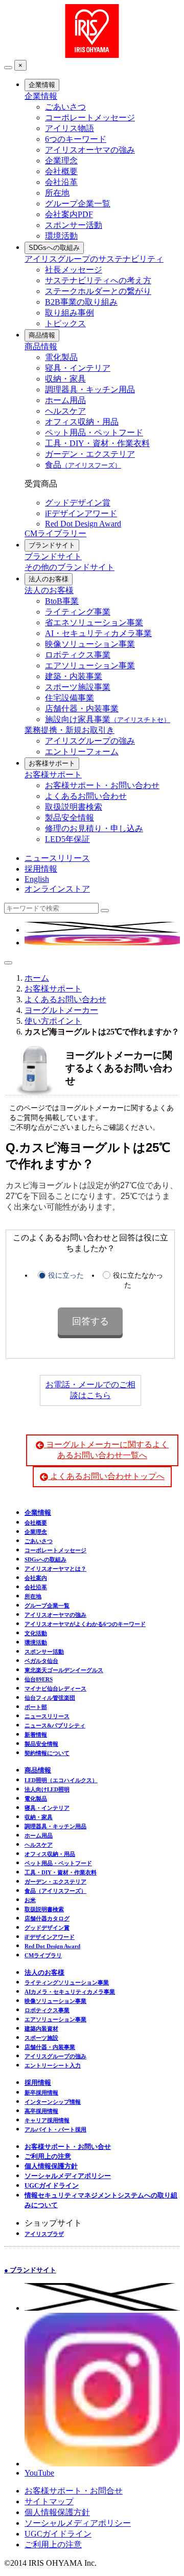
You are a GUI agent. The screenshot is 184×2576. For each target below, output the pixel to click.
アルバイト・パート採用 (55, 2129)
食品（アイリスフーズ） (55, 1891)
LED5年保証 (67, 839)
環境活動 (61, 236)
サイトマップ (49, 2501)
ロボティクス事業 (78, 655)
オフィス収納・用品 (82, 422)
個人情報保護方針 (51, 2166)
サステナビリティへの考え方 (98, 280)
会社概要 (61, 171)
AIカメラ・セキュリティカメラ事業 (70, 1992)
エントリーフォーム (82, 752)
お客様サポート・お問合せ (74, 2491)
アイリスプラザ (44, 2234)
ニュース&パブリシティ (55, 1725)
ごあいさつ (65, 107)
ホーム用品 (65, 400)
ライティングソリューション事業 (67, 1982)
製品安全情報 (70, 818)
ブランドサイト (52, 545)
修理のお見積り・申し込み (94, 828)
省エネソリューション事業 (94, 622)
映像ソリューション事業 (90, 644)
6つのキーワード (76, 139)
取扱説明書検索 (74, 807)
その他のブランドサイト (70, 567)
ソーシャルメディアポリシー (68, 2176)
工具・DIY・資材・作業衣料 (97, 443)
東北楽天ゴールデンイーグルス (64, 1670)
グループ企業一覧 (78, 204)
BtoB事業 (62, 601)
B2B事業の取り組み (81, 302)
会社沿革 (61, 182)
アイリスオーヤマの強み (90, 150)
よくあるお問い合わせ (86, 796)
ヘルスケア (65, 411)
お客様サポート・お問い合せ (68, 2147)
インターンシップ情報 (53, 2102)
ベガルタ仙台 (41, 1661)
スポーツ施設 (41, 2038)
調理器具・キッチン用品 (90, 389)
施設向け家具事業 (108, 719)
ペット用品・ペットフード (94, 432)
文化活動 (36, 1633)
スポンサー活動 (74, 225)
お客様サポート (52, 763)
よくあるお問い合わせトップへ (106, 1476)
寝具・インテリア (78, 368)
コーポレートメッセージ (90, 118)
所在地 (57, 193)
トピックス (65, 323)
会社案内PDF (69, 214)
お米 (30, 1900)
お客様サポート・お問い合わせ (102, 785)
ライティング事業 (78, 612)
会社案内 (36, 1578)
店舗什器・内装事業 (82, 709)
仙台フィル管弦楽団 (50, 1698)
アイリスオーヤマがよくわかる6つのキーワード (85, 1624)
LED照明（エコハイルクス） (61, 1780)
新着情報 (36, 1735)
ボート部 (36, 1707)
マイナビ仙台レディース (55, 1688)
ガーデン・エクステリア (90, 454)
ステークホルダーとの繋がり (98, 291)
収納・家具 (65, 379)
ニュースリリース (57, 858)
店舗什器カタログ (47, 1918)
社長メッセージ (74, 270)
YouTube (39, 2473)
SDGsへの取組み (54, 248)
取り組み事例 (70, 313)
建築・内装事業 (74, 676)
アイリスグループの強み (90, 741)
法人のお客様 (49, 579)
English (37, 879)
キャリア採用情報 (47, 2120)
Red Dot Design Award (83, 524)
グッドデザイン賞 (78, 503)
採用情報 (41, 869)
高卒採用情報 (41, 2111)
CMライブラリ (43, 1955)
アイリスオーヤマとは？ (55, 1569)
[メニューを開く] (8, 963)
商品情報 (42, 335)
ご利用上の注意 (48, 2156)
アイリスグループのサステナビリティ (94, 259)
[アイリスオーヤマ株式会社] (92, 55)
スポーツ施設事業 (78, 687)
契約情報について (47, 1753)
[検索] (105, 911)
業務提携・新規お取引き (70, 730)
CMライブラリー (55, 533)
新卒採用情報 (41, 2093)
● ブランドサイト (30, 2270)
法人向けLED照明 (47, 1789)
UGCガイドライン (52, 2186)
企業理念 (61, 161)
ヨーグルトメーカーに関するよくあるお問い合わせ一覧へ (106, 1450)
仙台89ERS (39, 1679)
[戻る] (8, 68)
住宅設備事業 (70, 698)
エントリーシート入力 (53, 2065)
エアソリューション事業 (90, 666)
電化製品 (61, 357)
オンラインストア (57, 889)
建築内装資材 (41, 2029)
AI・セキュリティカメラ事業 (98, 633)
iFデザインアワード (81, 513)
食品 (83, 465)
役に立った (66, 1275)
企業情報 (42, 85)
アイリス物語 (70, 128)
